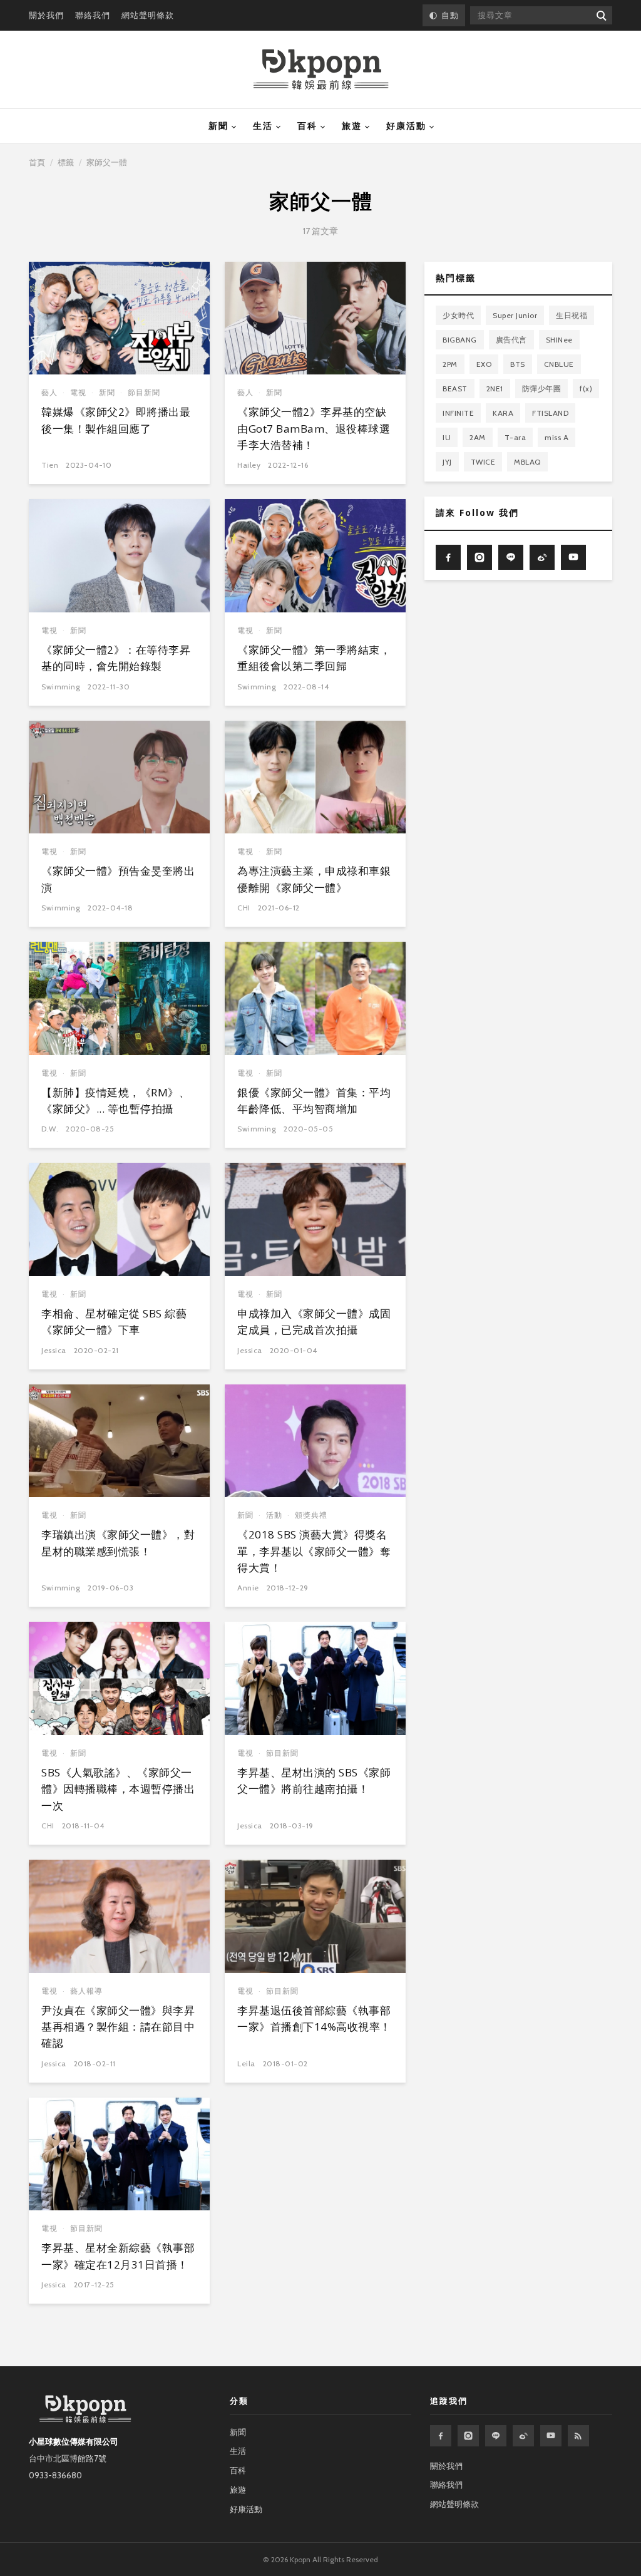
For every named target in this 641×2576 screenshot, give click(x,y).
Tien (50, 465)
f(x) (586, 389)
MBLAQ (527, 462)
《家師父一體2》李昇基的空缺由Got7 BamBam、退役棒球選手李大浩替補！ (314, 428)
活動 (274, 1515)
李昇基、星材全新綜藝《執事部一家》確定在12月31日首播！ (118, 2256)
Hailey (249, 465)
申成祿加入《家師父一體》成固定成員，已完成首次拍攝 (314, 1321)
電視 (78, 392)
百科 (307, 126)
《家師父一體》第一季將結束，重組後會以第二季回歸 (314, 658)
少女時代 (458, 315)
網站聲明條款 (148, 15)
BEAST (455, 389)
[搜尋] (601, 15)
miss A (556, 437)
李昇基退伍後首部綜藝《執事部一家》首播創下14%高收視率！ (314, 2018)
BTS (518, 364)
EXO (484, 364)
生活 (263, 126)
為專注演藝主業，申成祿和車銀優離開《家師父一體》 (314, 879)
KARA (503, 413)
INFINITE (458, 413)
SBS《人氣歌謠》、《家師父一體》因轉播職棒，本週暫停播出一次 (118, 1789)
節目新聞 (144, 392)
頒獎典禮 (311, 1515)
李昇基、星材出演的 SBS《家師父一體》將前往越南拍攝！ (314, 1780)
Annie (248, 1588)
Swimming (61, 687)
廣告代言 (511, 340)
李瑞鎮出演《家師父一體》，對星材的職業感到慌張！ (118, 1543)
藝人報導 (86, 1991)
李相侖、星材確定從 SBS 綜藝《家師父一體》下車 (114, 1321)
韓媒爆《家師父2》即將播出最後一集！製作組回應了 (116, 420)
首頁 (37, 162)
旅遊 (352, 126)
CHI (244, 908)
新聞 (218, 126)
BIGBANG (460, 340)
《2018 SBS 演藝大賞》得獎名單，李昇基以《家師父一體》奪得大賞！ (314, 1551)
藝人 (49, 392)
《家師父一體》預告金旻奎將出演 (118, 879)
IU (447, 437)
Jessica (54, 1350)
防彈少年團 (542, 389)
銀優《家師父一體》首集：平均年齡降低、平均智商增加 (314, 1100)
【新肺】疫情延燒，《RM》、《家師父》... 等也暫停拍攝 (115, 1100)
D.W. (50, 1129)
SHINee (559, 340)
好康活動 (406, 126)
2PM (450, 364)
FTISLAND (550, 413)
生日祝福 (572, 315)
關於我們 (46, 15)
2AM (478, 437)
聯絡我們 (93, 15)
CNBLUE (559, 364)
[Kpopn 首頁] (321, 70)
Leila (246, 2063)
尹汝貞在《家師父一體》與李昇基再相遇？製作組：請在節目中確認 (118, 2027)
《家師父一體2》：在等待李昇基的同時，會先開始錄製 (116, 658)
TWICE (483, 462)
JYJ (447, 462)
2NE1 (495, 389)
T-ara (515, 437)
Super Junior (515, 315)
